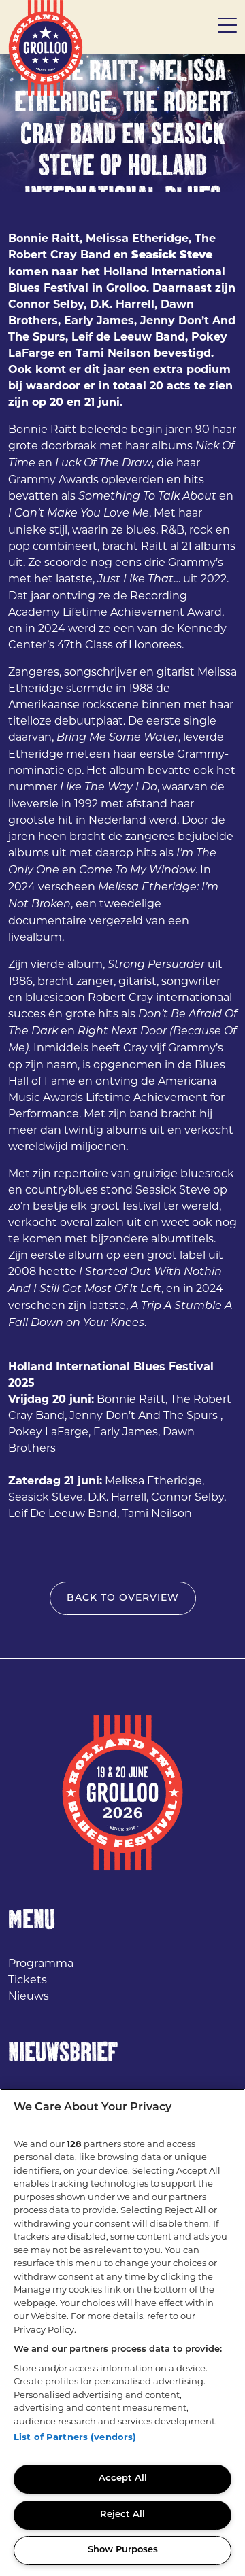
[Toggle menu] (227, 27)
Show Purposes (123, 2550)
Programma (41, 1963)
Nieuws (29, 1996)
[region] (122, 2332)
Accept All (123, 2478)
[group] (122, 123)
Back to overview (123, 1598)
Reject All (122, 2514)
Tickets (28, 1980)
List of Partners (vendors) (75, 2437)
